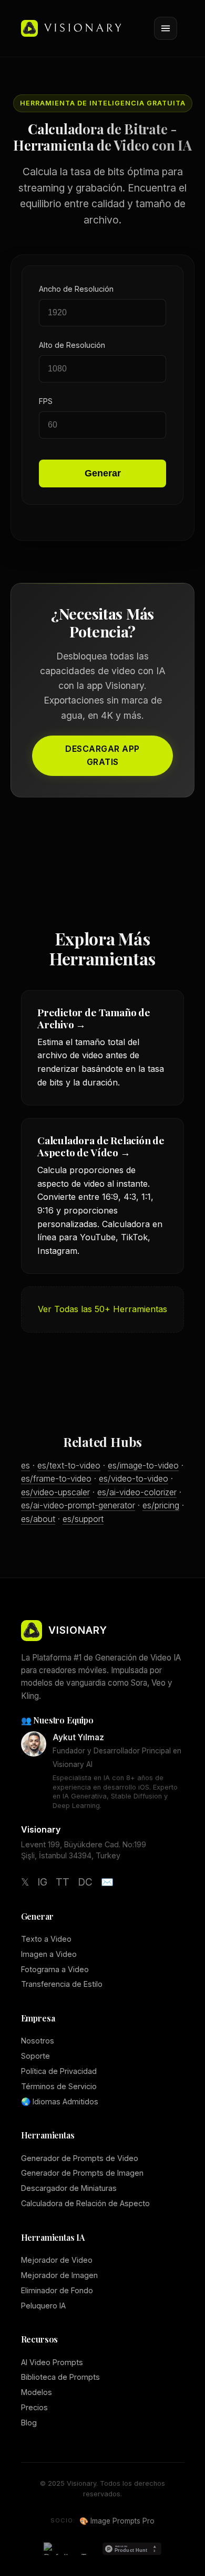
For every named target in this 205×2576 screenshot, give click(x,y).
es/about (38, 1519)
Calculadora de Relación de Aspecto (85, 2203)
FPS (46, 401)
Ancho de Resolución (76, 289)
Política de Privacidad (59, 2071)
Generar (103, 473)
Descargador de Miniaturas (69, 2188)
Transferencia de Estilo (62, 1984)
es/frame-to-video (56, 1478)
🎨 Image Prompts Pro (117, 2521)
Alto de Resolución (72, 345)
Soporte (35, 2056)
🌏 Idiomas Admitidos (60, 2101)
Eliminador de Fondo (57, 2290)
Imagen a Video (49, 1954)
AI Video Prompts (52, 2362)
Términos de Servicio (59, 2086)
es (25, 1465)
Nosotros (38, 2041)
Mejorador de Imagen (59, 2275)
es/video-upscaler (55, 1492)
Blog (29, 2423)
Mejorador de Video (57, 2260)
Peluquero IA (43, 2306)
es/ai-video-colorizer (137, 1492)
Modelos (37, 2392)
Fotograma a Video (55, 1969)
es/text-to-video (69, 1465)
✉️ (107, 1882)
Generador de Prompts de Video (80, 2158)
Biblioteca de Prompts (60, 2377)
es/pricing (161, 1505)
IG (42, 1882)
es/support (83, 1519)
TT (63, 1882)
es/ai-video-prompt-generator (78, 1505)
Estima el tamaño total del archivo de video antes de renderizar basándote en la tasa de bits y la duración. (101, 1046)
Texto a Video (46, 1939)
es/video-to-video (134, 1478)
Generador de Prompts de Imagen (82, 2173)
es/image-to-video (143, 1465)
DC (85, 1882)
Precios (34, 2407)
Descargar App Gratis (102, 755)
